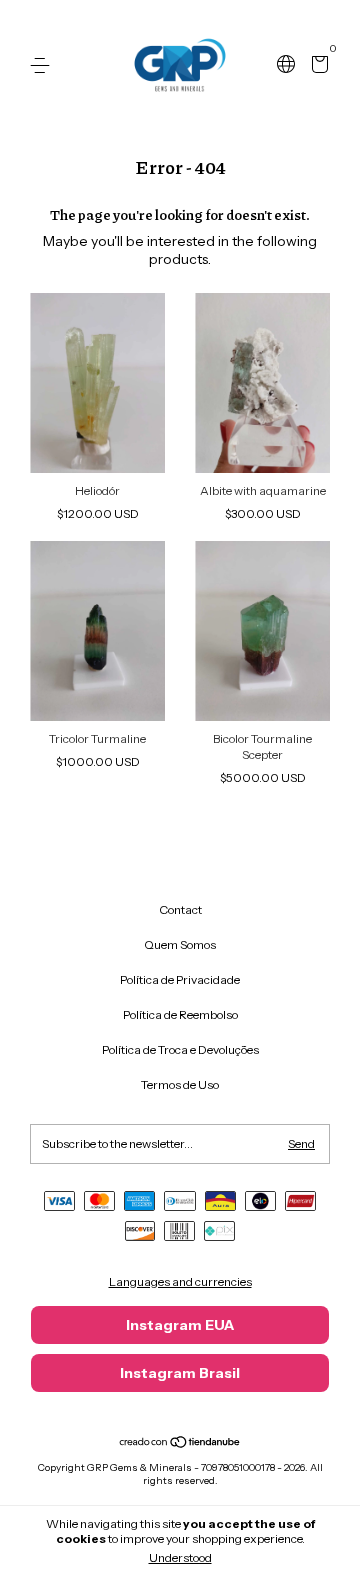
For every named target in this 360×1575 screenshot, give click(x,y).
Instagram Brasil (180, 1373)
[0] (316, 66)
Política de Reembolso (180, 1014)
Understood (180, 1557)
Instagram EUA (180, 1325)
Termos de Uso (180, 1084)
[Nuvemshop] (180, 1444)
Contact (180, 909)
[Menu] (43, 65)
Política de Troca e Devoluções (180, 1049)
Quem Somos (180, 944)
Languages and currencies (180, 1281)
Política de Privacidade (180, 979)
